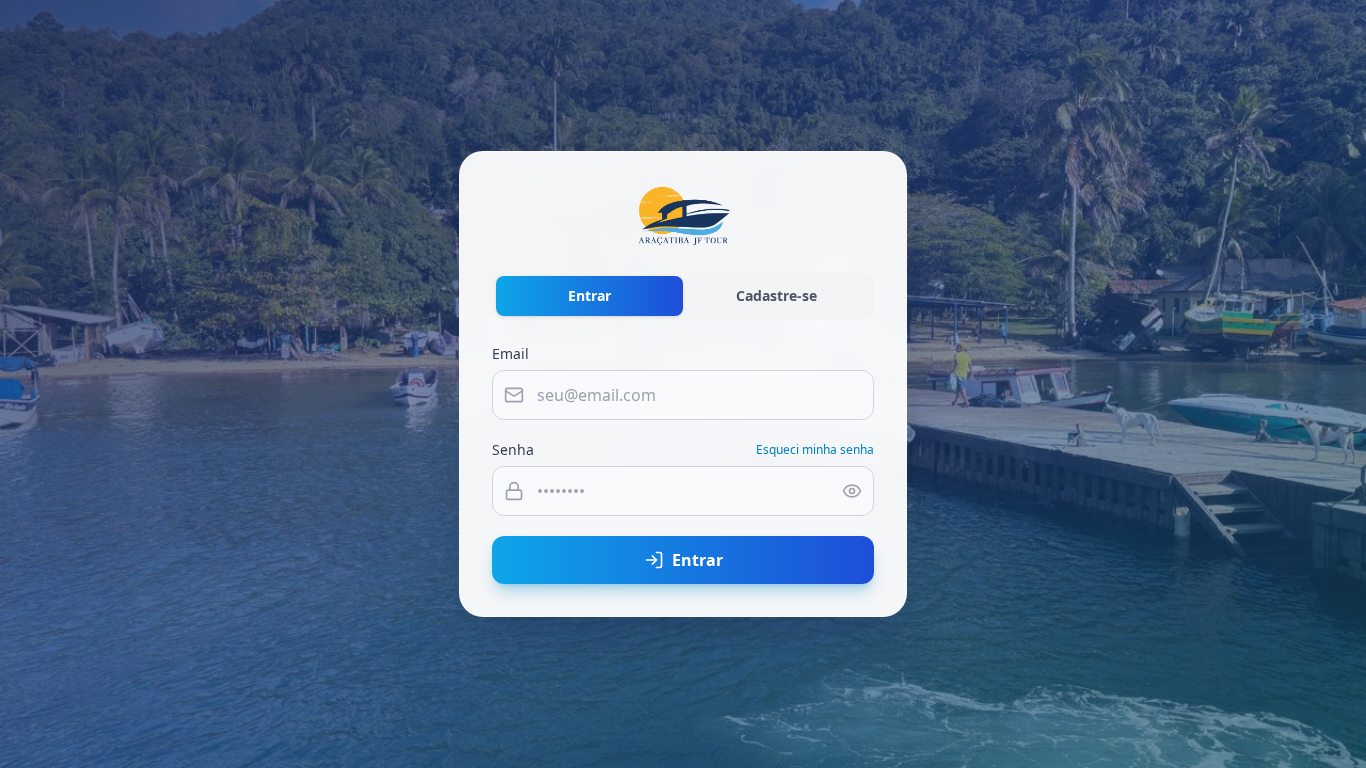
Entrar (589, 295)
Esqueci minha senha (815, 450)
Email (510, 353)
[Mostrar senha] (852, 491)
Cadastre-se (776, 295)
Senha (513, 449)
